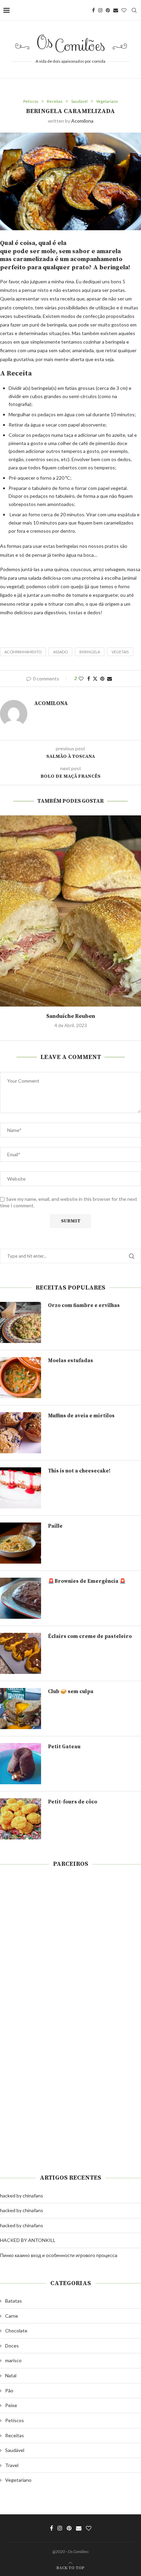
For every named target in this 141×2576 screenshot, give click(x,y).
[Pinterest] (108, 10)
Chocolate (16, 2331)
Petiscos (15, 2420)
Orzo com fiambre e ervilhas (84, 1305)
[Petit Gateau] (21, 1764)
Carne (12, 2316)
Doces (12, 2346)
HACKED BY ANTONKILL (28, 2240)
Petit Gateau (64, 1747)
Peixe (11, 2405)
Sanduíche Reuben (71, 1016)
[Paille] (21, 1543)
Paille (55, 1526)
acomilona (82, 121)
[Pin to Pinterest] (102, 679)
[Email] (116, 10)
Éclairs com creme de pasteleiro (90, 1636)
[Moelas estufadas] (21, 1378)
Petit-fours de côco (73, 1802)
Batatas (14, 2301)
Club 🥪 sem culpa (71, 1692)
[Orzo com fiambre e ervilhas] (21, 1322)
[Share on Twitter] (95, 679)
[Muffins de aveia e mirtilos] (21, 1433)
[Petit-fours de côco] (21, 1819)
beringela (90, 652)
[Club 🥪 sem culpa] (21, 1709)
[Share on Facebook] (89, 679)
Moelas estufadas (70, 1361)
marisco (13, 2360)
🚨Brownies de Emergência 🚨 (87, 1581)
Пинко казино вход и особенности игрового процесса (59, 2255)
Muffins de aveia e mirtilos (81, 1416)
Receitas (15, 2435)
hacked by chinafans (22, 2196)
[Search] (134, 10)
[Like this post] (81, 679)
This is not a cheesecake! (79, 1471)
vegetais (120, 652)
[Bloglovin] (124, 10)
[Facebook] (93, 10)
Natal (11, 2375)
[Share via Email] (110, 679)
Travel (12, 2465)
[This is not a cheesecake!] (21, 1488)
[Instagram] (100, 10)
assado (60, 652)
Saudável (15, 2450)
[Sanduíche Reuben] (70, 911)
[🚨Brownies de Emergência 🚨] (21, 1598)
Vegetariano (18, 2480)
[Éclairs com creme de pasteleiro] (21, 1653)
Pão (9, 2390)
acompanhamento (23, 652)
